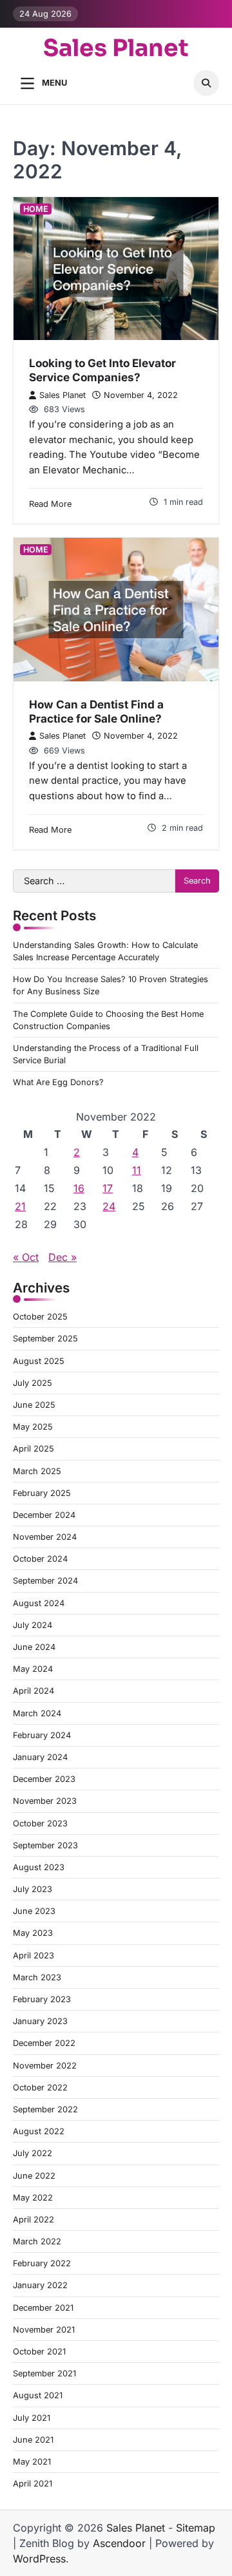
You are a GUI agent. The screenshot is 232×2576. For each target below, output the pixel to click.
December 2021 (43, 2308)
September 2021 (44, 2373)
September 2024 (45, 1581)
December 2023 (44, 1779)
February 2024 (42, 1735)
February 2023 (42, 1999)
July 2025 (33, 1383)
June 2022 (34, 2176)
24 (109, 1206)
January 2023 (40, 2021)
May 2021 (32, 2462)
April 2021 (33, 2484)
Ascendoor (119, 2543)
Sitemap (196, 2528)
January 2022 (40, 2285)
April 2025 (34, 1449)
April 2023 (34, 1956)
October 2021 (39, 2352)
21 (20, 1206)
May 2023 (33, 1933)
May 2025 (33, 1427)
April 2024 (34, 1691)
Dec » (63, 1257)
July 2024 (33, 1625)
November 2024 (45, 1537)
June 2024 (34, 1647)
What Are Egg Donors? (58, 1082)
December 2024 (44, 1515)
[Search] (206, 83)
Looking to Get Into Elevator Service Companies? (102, 370)
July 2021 (32, 2418)
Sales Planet (116, 48)
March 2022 (37, 2241)
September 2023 (45, 1845)
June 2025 (34, 1405)
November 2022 (45, 2066)
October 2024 (40, 1559)
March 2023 (37, 1977)
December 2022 (44, 2043)
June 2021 (33, 2440)
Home (36, 209)
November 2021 (44, 2330)
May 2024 (33, 1669)
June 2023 (34, 1911)
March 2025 (37, 1471)
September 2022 (45, 2109)
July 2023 (33, 1889)
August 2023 (39, 1867)
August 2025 (39, 1361)
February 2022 (42, 2263)
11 (137, 1170)
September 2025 (45, 1339)
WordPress (39, 2559)
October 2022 (40, 2088)
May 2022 (33, 2198)
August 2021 (38, 2395)
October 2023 (40, 1823)
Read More (50, 504)
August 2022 (39, 2131)
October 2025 (40, 1317)
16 (79, 1188)
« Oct (26, 1257)
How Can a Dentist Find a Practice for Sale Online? (96, 711)
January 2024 (40, 1757)
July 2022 (33, 2153)
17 (108, 1188)
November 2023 (45, 1801)
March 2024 (37, 1713)
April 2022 (34, 2220)
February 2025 (42, 1493)
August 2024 (39, 1603)
